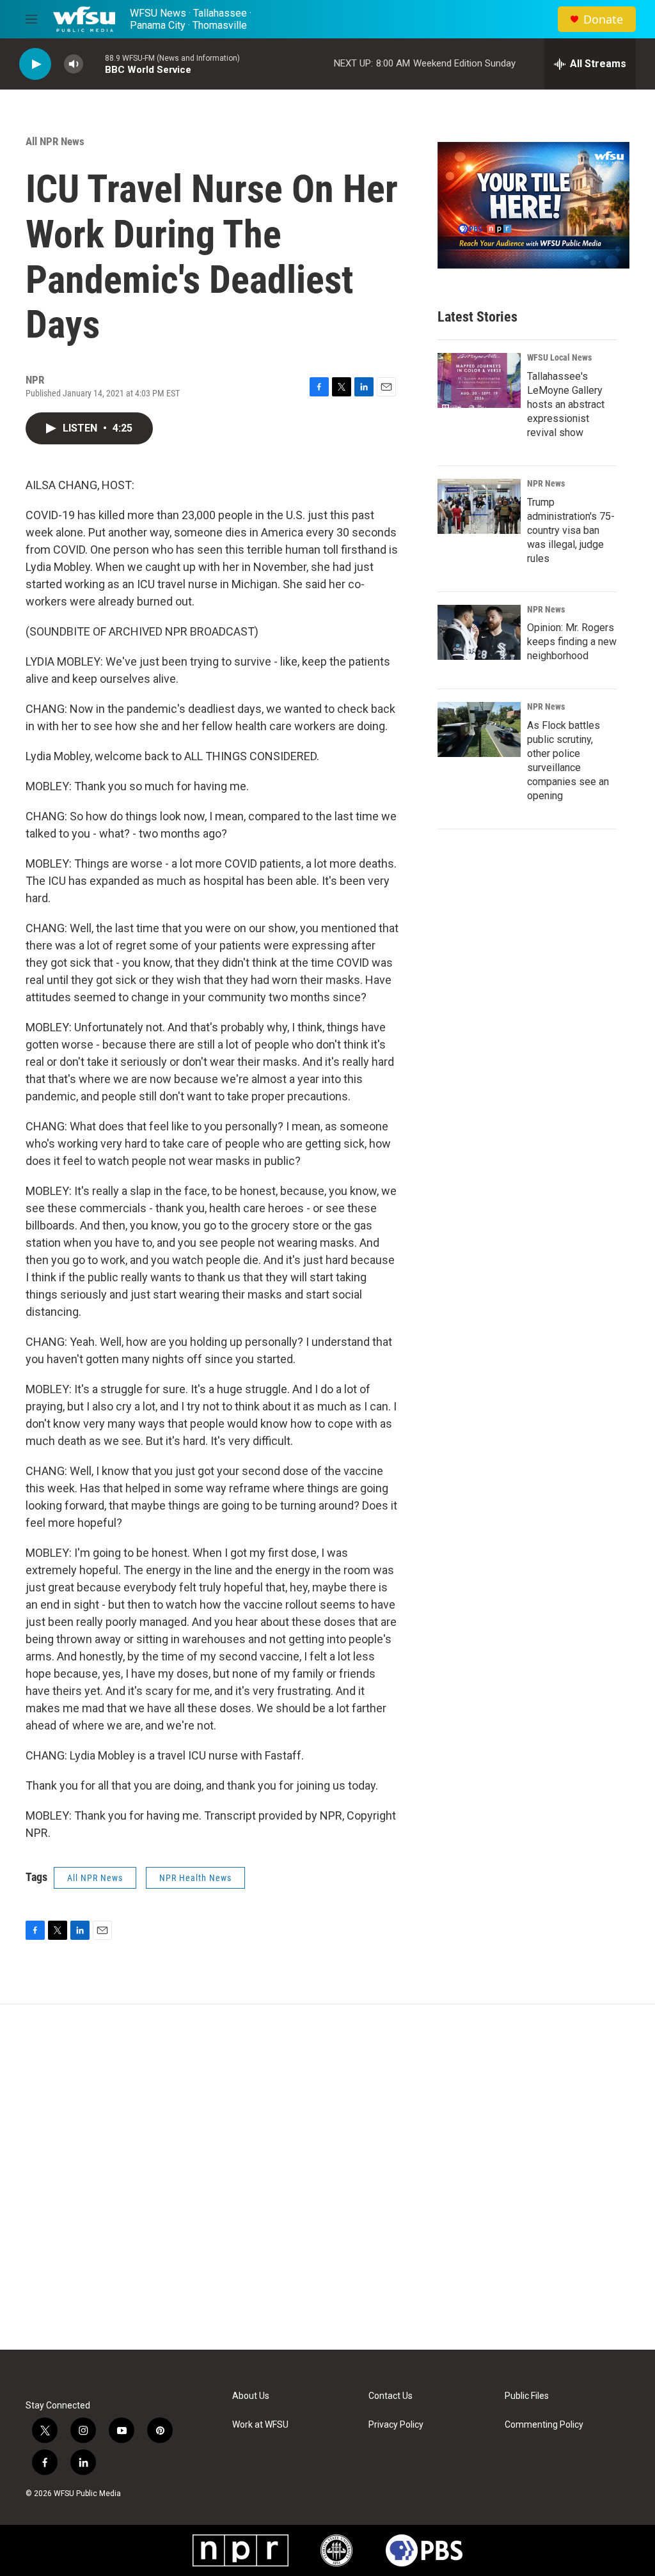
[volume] (74, 64)
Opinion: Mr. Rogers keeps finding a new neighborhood (572, 642)
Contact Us (391, 2396)
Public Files (527, 2396)
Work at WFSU (260, 2425)
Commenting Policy (544, 2425)
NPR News (546, 483)
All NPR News (55, 141)
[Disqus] (327, 2177)
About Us (251, 2396)
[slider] (94, 64)
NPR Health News (195, 1878)
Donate (603, 20)
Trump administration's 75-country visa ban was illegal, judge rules (571, 530)
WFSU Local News (559, 357)
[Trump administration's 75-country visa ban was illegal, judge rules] (479, 506)
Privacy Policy (396, 2425)
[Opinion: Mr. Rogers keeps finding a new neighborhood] (479, 632)
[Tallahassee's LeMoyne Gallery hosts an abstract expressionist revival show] (479, 380)
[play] (35, 64)
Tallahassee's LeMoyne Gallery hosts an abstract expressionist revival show (566, 404)
